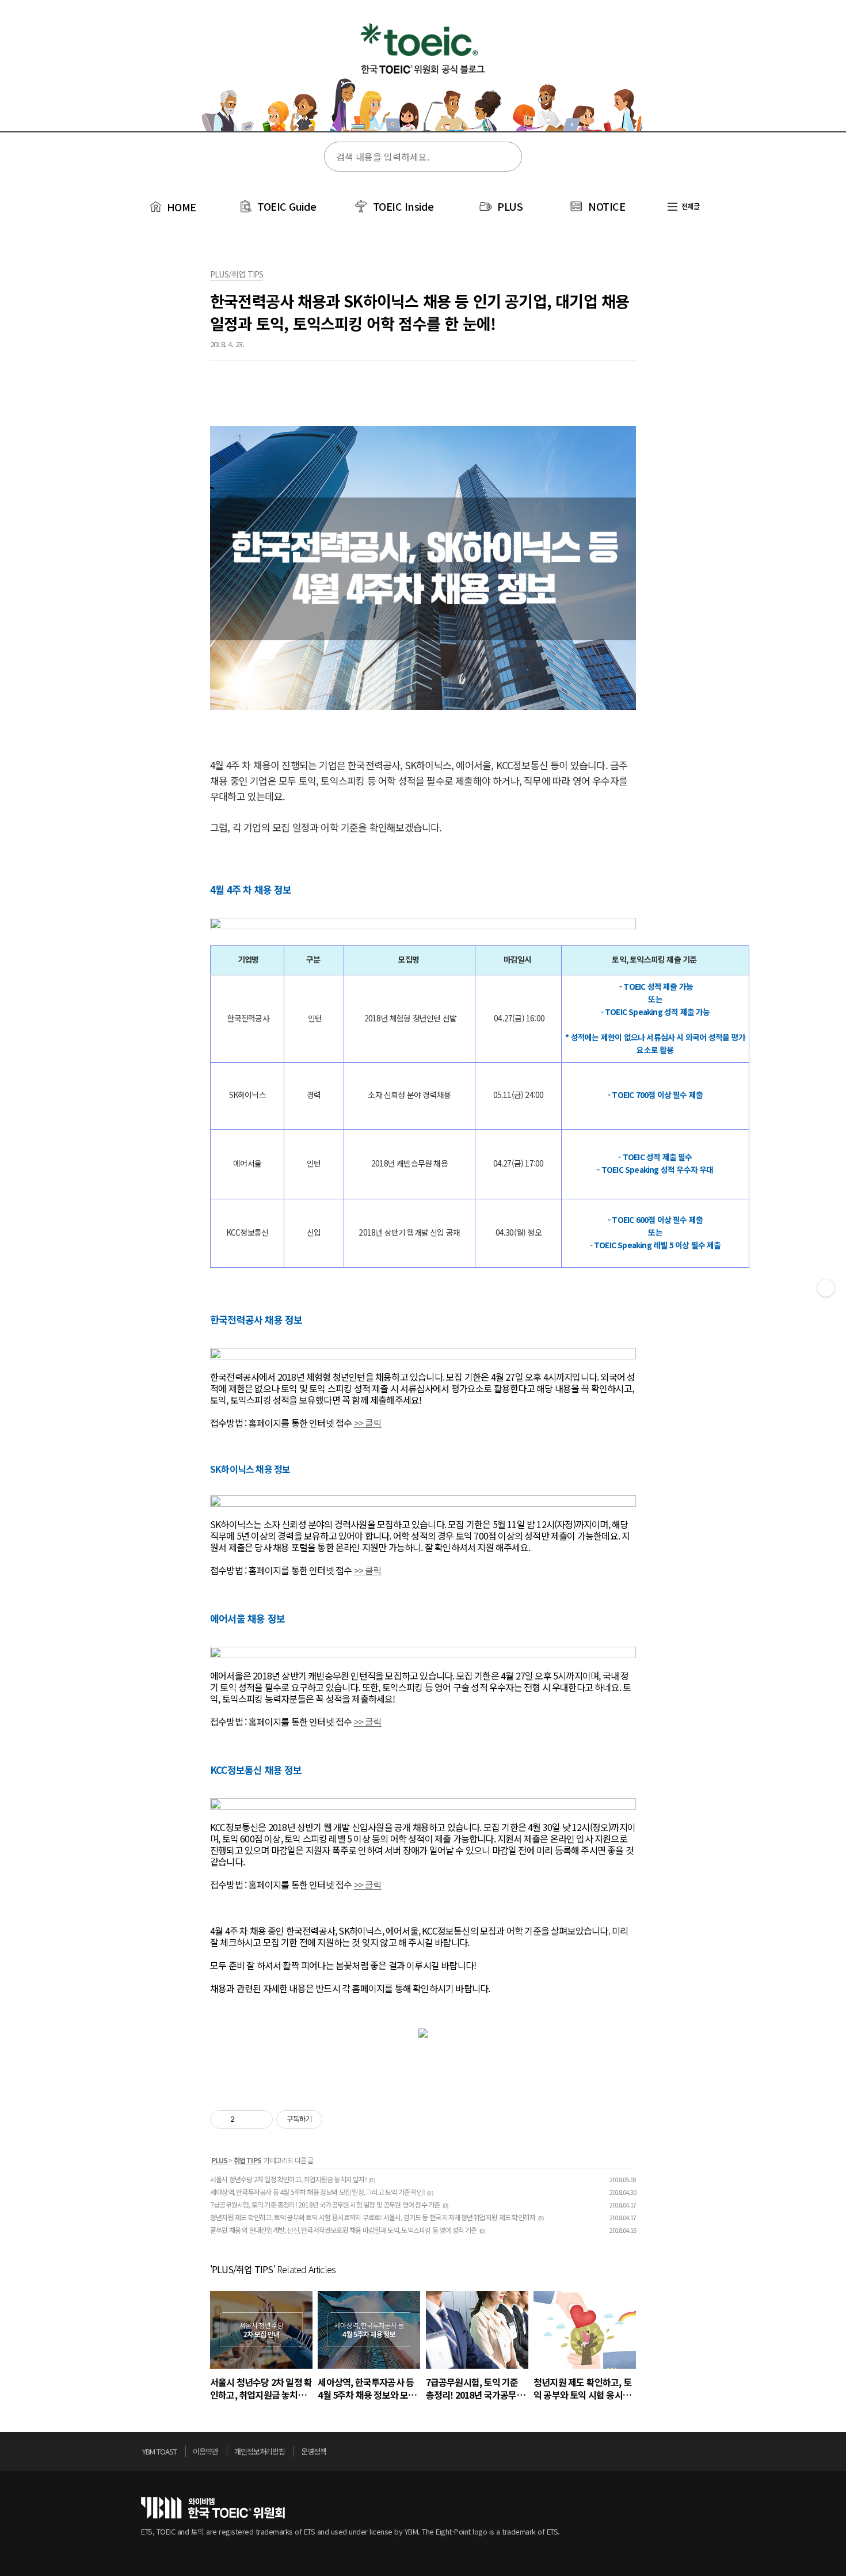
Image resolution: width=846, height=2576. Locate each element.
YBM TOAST (159, 2451)
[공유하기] (245, 2119)
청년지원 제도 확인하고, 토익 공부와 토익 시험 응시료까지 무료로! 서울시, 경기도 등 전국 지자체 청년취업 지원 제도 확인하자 (373, 2217)
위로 (702, 2455)
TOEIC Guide (287, 206)
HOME (180, 207)
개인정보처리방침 (260, 2451)
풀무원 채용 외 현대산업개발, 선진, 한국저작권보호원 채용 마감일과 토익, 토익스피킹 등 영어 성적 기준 (344, 2230)
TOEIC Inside (403, 206)
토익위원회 (213, 2508)
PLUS (510, 206)
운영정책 (314, 2451)
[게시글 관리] (260, 2119)
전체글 (689, 206)
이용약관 (205, 2451)
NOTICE (607, 206)
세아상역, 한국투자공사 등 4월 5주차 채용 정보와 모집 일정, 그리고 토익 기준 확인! (317, 2192)
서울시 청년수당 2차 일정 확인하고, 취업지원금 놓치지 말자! (288, 2179)
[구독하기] (826, 1288)
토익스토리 (423, 74)
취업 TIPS (247, 2160)
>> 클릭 (368, 1423)
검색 (506, 157)
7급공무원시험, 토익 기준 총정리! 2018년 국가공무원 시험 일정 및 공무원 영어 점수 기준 (325, 2204)
